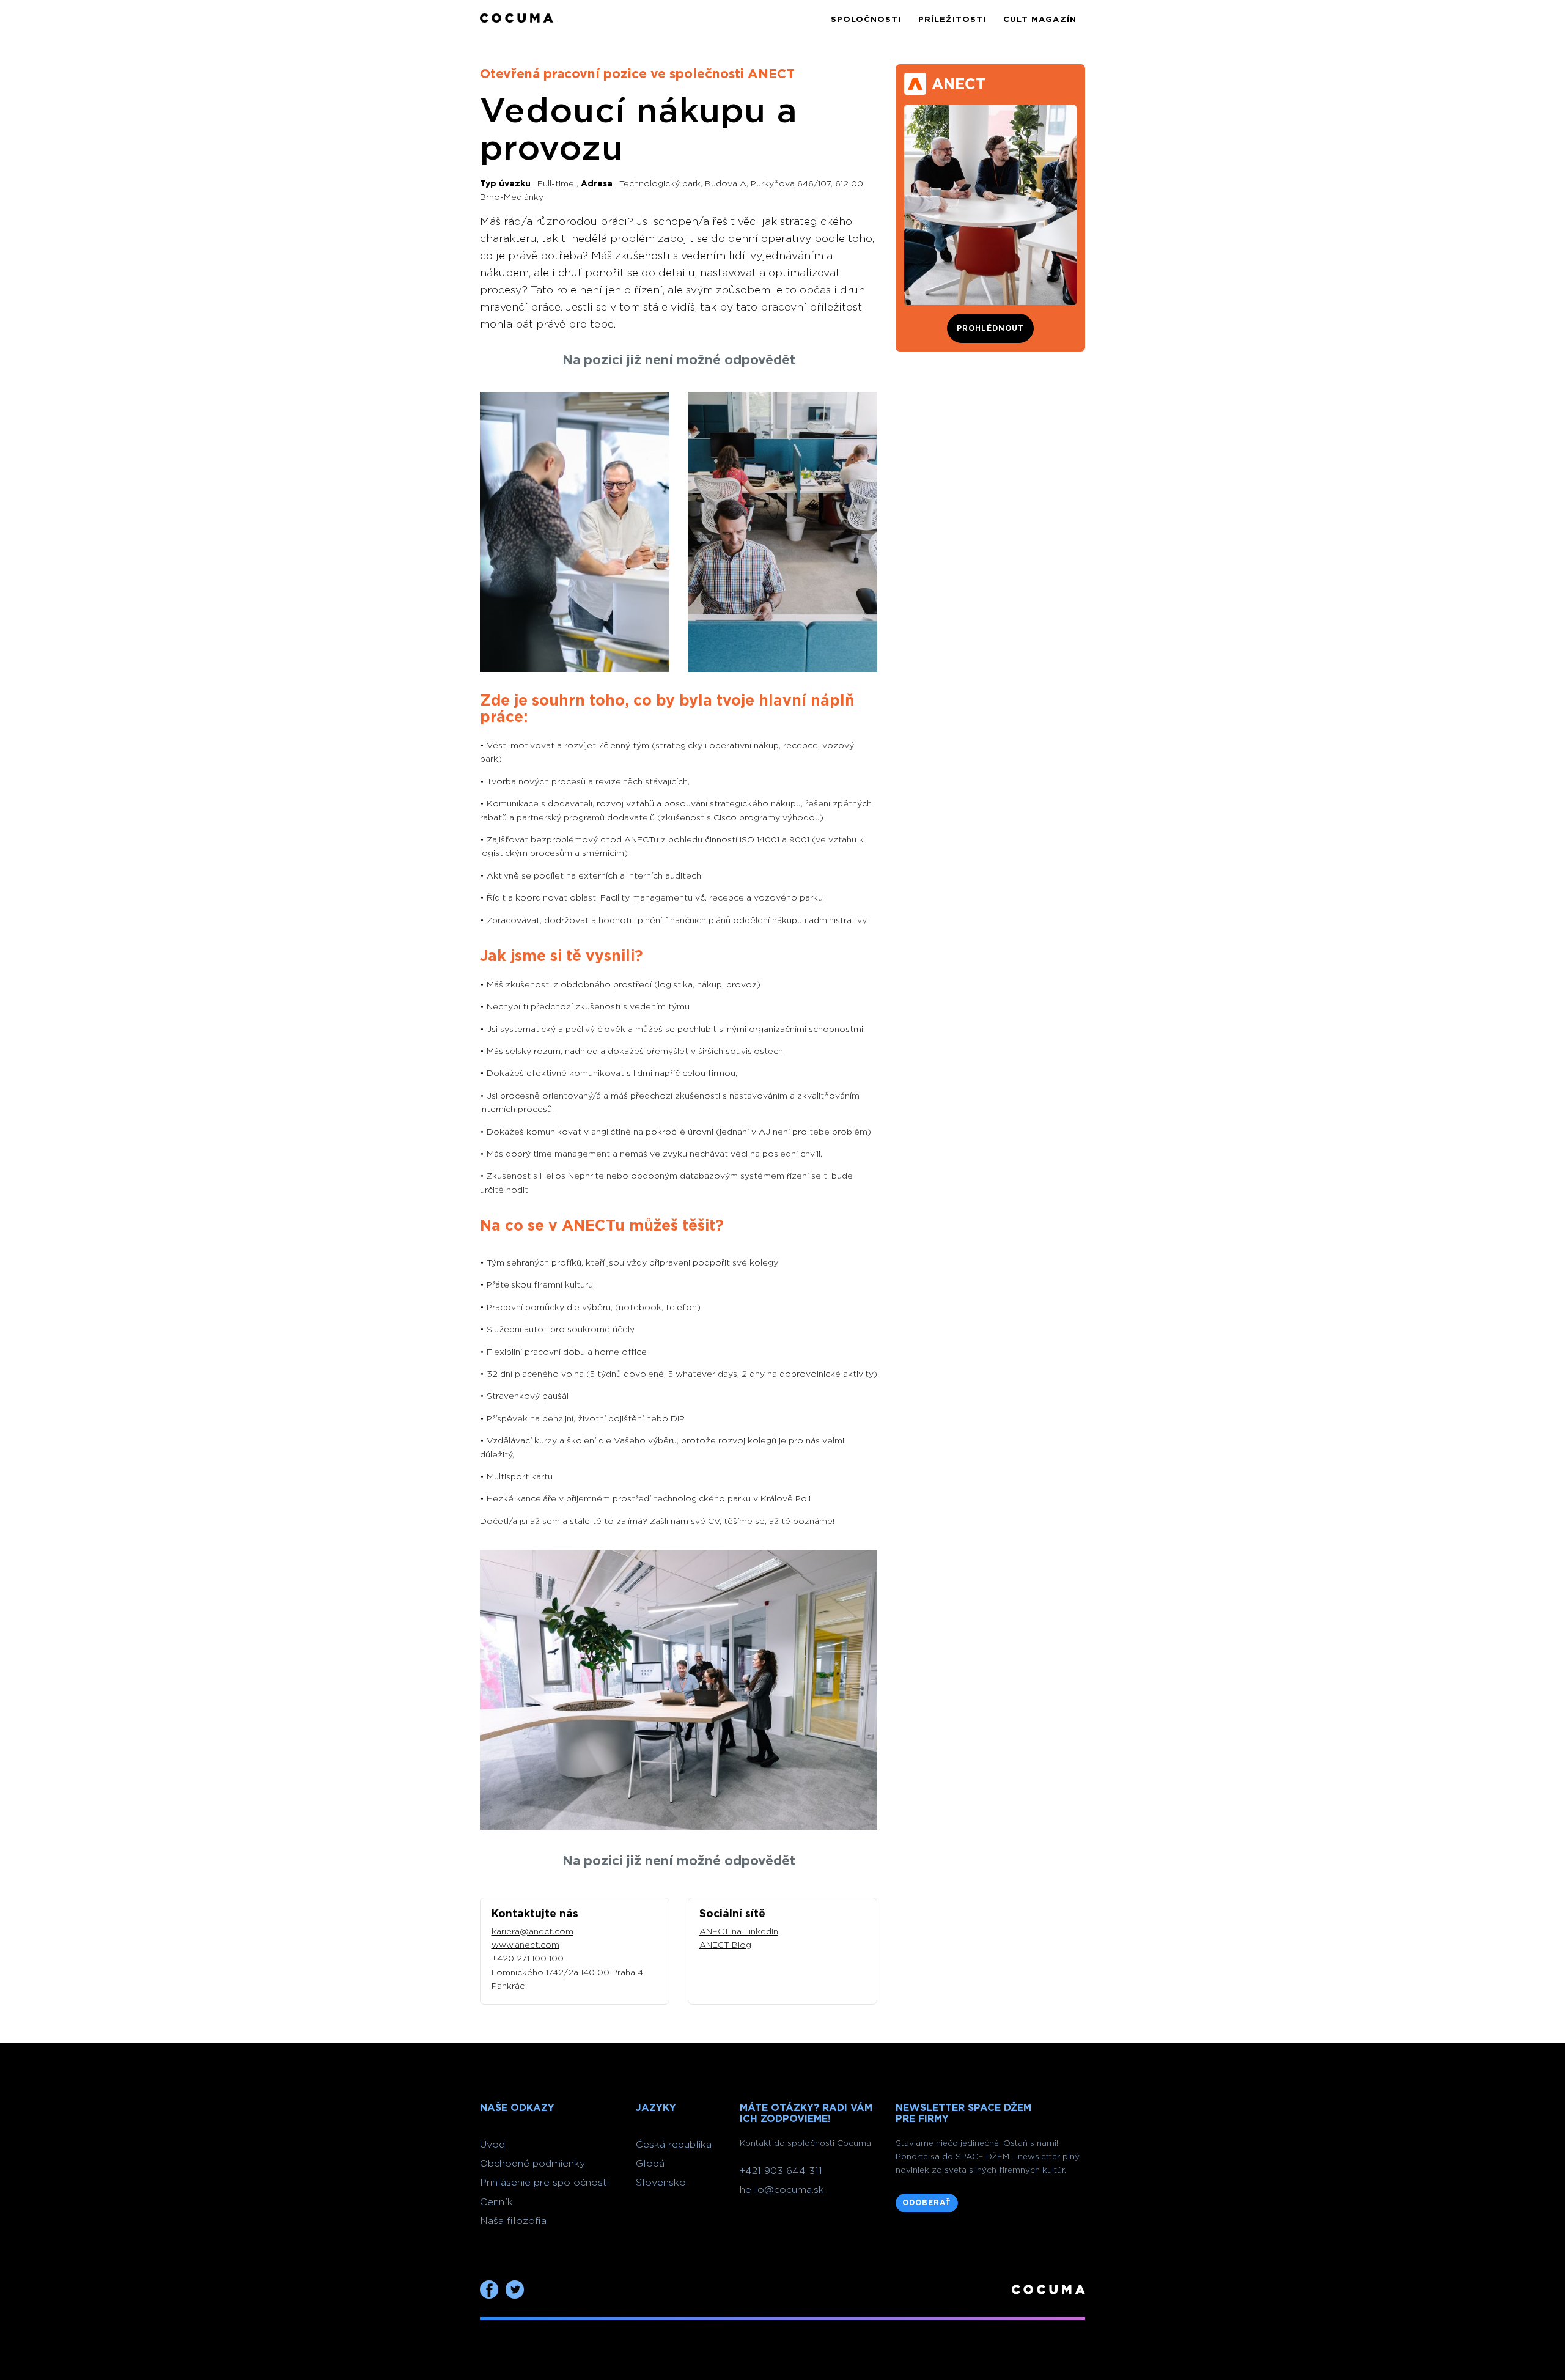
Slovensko (661, 2183)
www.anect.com (525, 1945)
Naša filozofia (513, 2221)
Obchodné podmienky (532, 2164)
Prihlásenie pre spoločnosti (544, 2183)
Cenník (496, 2202)
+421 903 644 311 (781, 2171)
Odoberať (927, 2203)
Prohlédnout (990, 328)
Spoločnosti (866, 20)
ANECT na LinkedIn (739, 1932)
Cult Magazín (1040, 20)
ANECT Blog (725, 1945)
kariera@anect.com (532, 1932)
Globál (652, 2164)
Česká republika (674, 2145)
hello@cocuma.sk (782, 2190)
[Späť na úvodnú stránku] (517, 19)
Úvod (492, 2145)
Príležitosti (952, 20)
